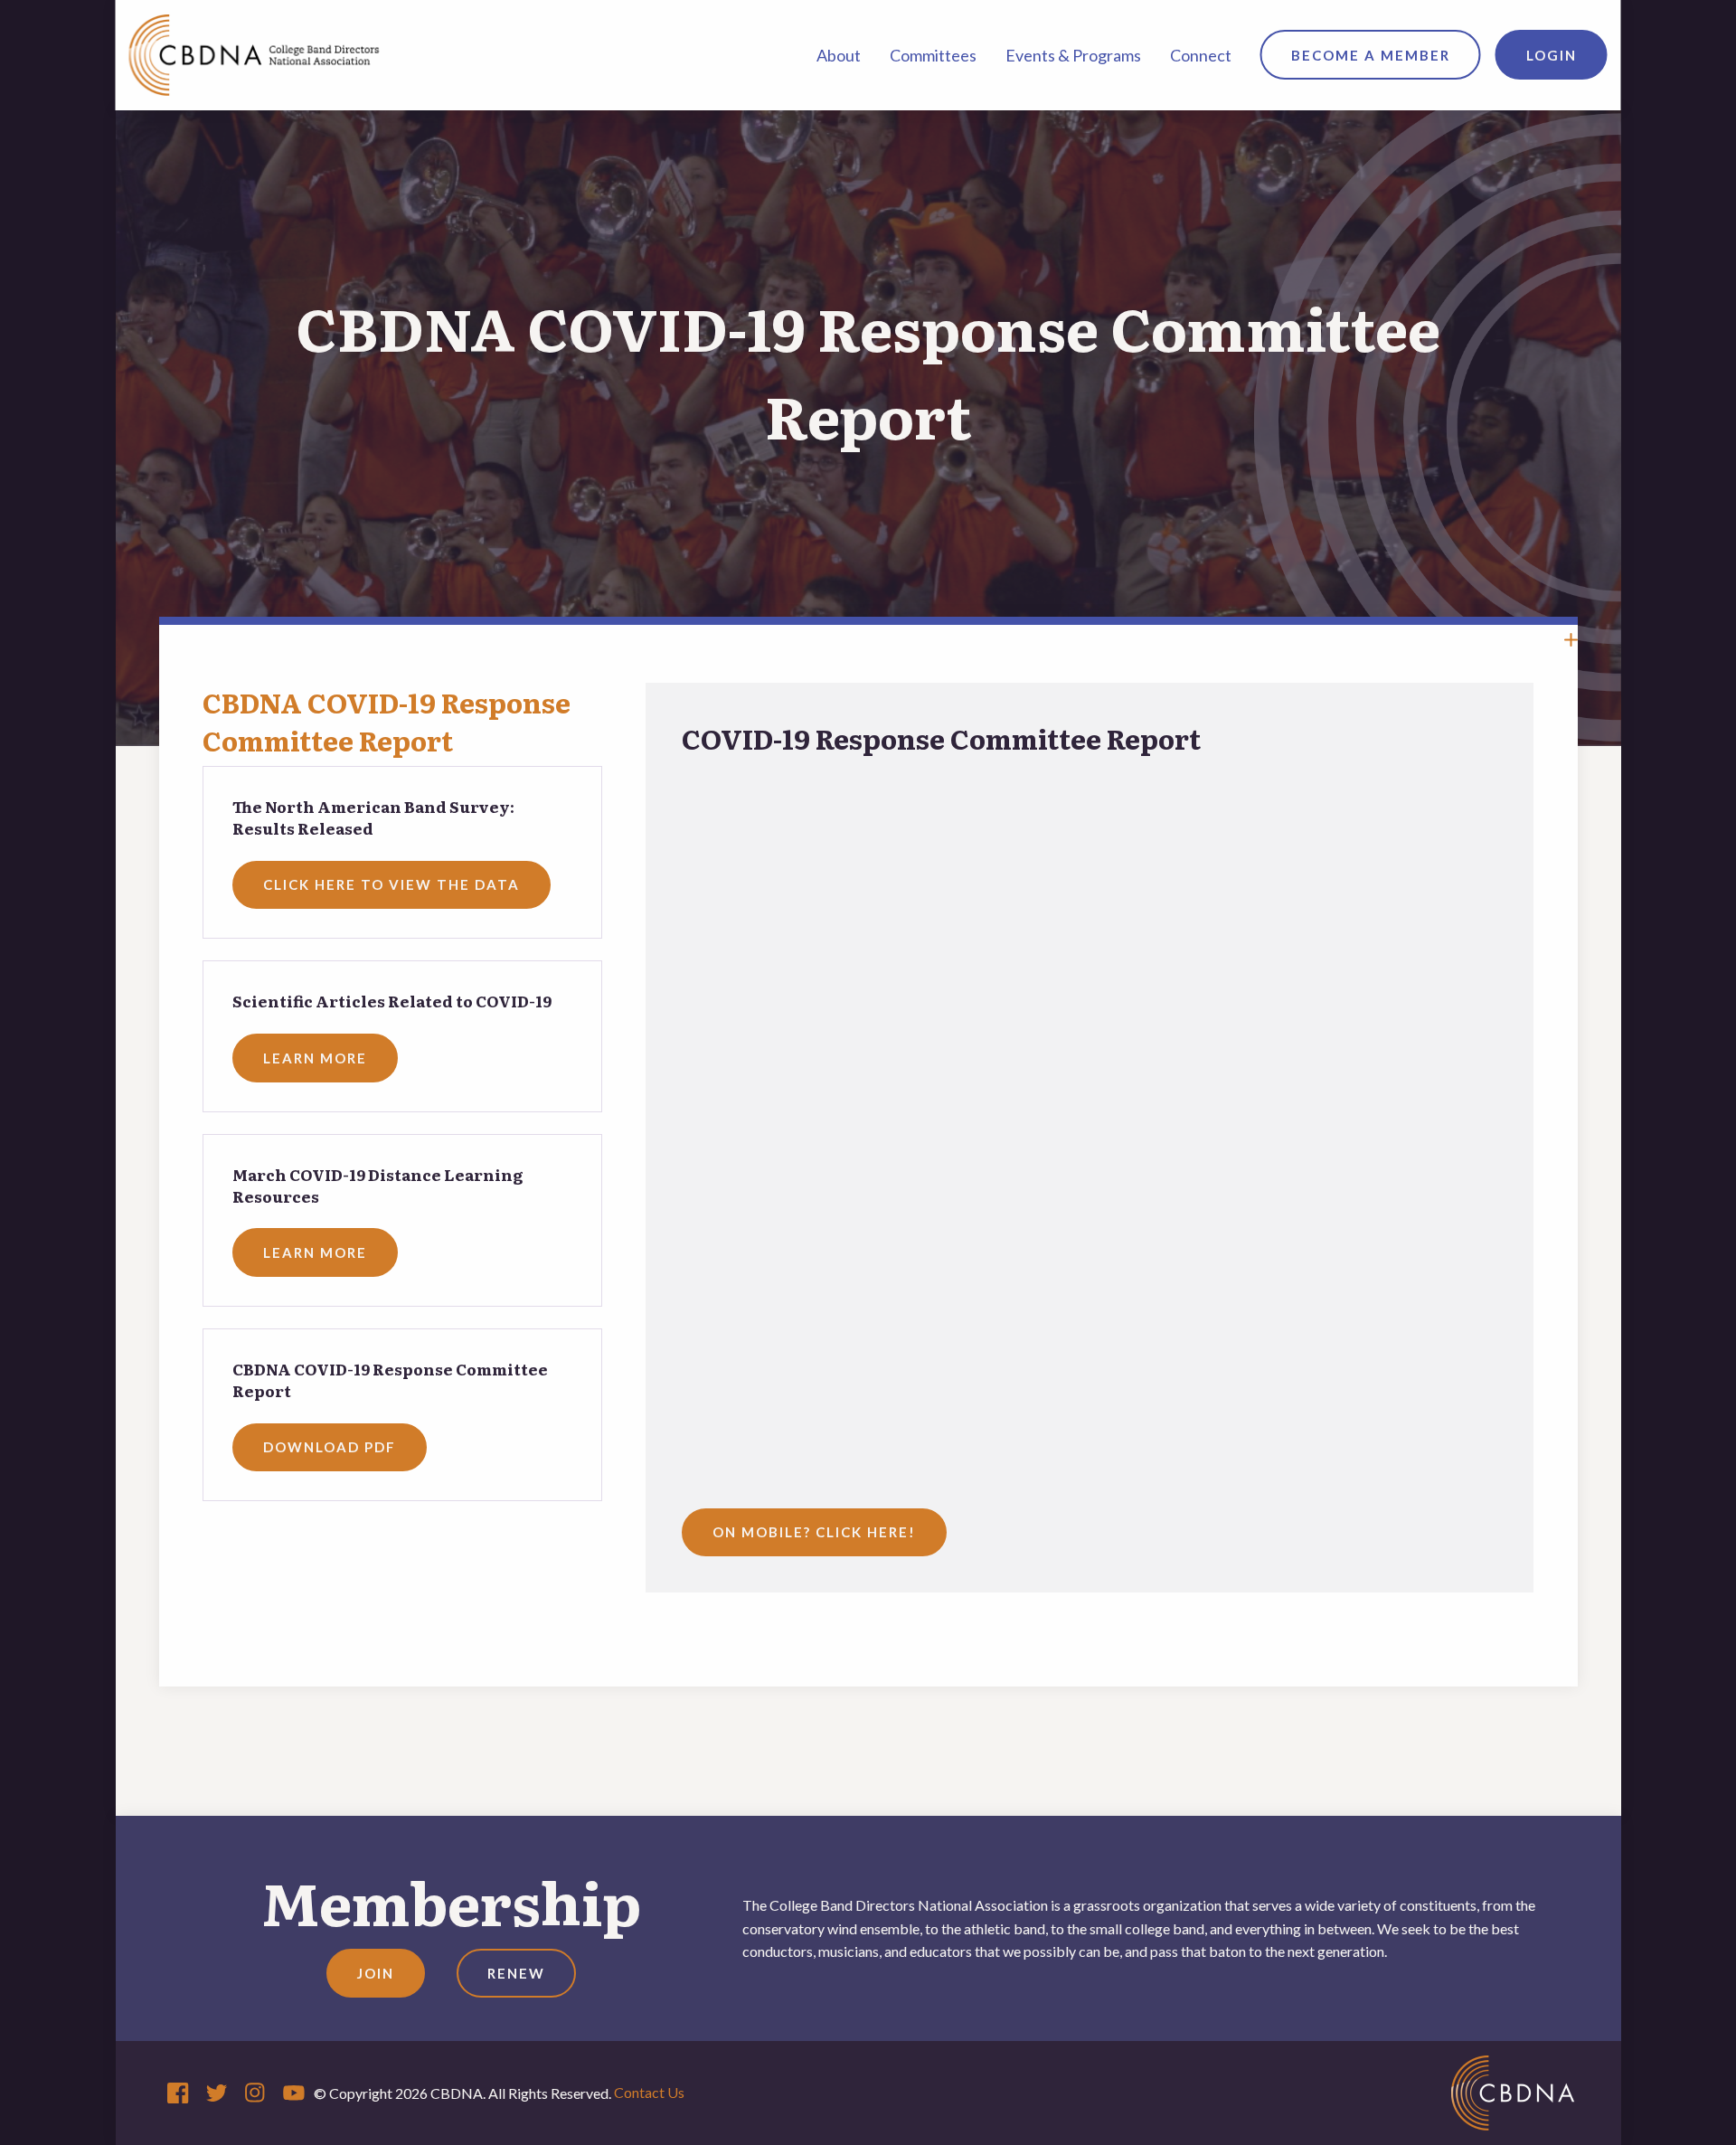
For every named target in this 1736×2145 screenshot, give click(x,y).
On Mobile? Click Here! (814, 1532)
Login (1552, 55)
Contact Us (649, 2092)
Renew (516, 1973)
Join (376, 1973)
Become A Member (1371, 55)
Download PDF (330, 1447)
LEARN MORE (315, 1058)
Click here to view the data (392, 884)
